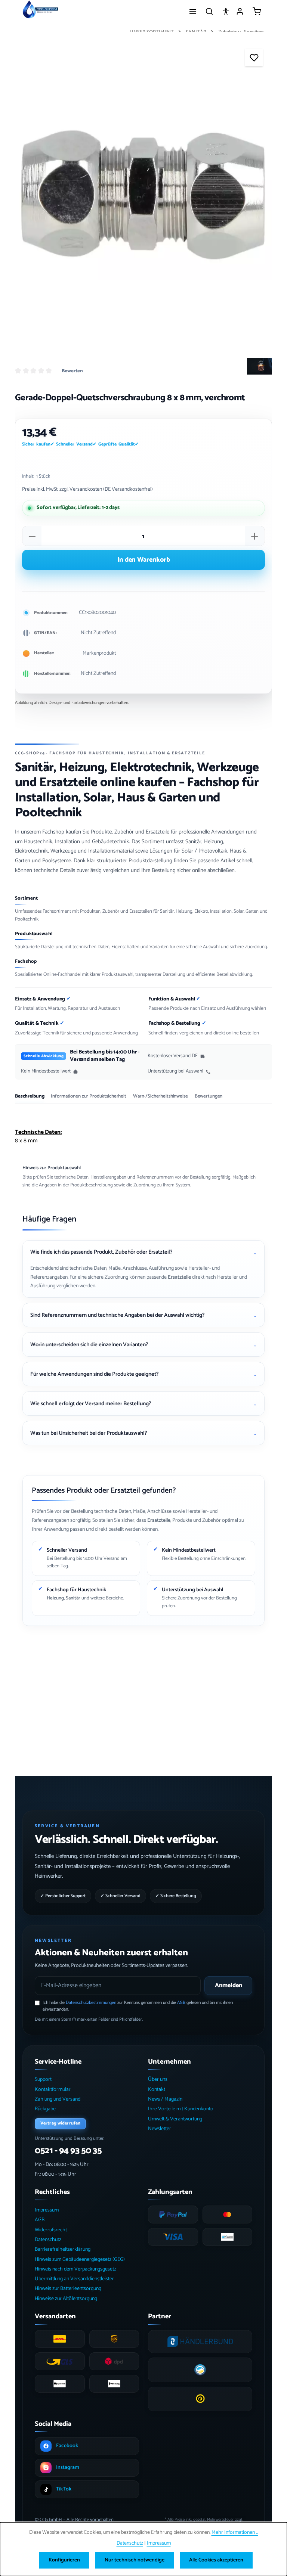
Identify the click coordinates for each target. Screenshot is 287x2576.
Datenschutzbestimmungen (91, 2003)
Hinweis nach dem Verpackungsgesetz (75, 2269)
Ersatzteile (179, 1277)
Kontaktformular (53, 2090)
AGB (181, 2003)
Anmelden (229, 1985)
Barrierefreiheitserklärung (63, 2249)
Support (43, 2080)
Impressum (47, 2210)
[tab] (30, 1098)
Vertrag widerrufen (60, 2123)
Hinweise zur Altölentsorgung (66, 2299)
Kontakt (157, 2090)
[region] (143, 195)
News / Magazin (165, 2099)
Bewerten (72, 371)
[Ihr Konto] (240, 11)
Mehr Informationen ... (235, 2532)
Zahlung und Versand (58, 2099)
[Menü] (193, 11)
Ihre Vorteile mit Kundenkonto (181, 2109)
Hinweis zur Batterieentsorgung (68, 2289)
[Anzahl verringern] (32, 536)
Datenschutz (48, 2240)
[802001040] (143, 195)
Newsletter (160, 2129)
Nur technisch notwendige (135, 2560)
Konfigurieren (64, 2560)
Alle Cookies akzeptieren (216, 2560)
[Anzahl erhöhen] (254, 536)
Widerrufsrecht (51, 2230)
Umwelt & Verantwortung (175, 2119)
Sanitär (73, 1598)
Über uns (158, 2080)
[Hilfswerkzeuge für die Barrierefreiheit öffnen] (226, 11)
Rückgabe (45, 2109)
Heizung (55, 1598)
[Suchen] (209, 11)
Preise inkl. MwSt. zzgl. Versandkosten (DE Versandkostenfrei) (87, 489)
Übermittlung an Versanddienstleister (74, 2279)
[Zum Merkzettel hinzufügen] (254, 57)
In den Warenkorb (144, 560)
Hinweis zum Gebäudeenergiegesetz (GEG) (80, 2260)
